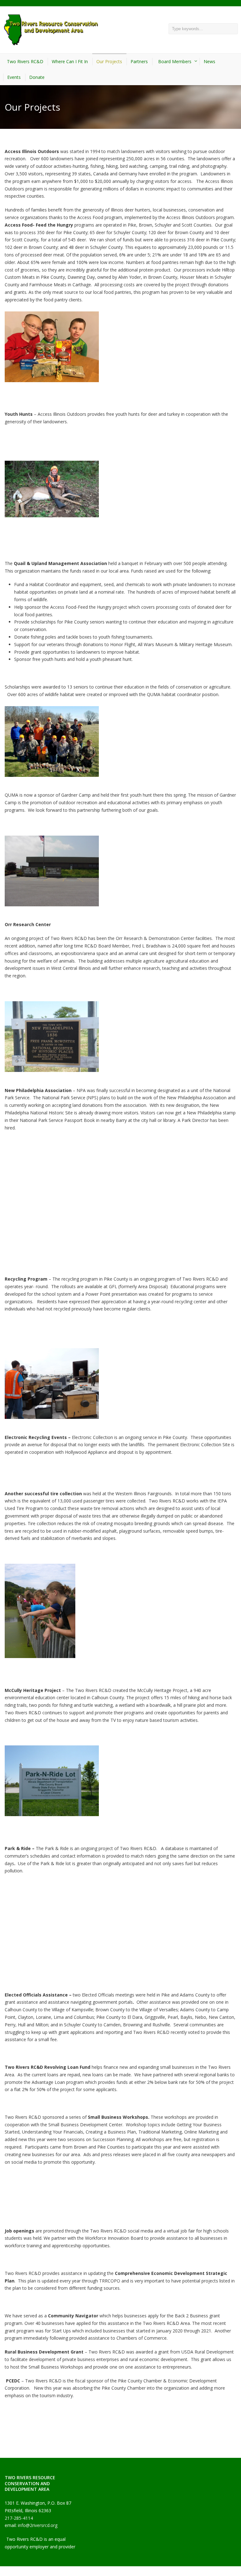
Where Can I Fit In (70, 61)
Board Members (175, 61)
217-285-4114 (19, 2518)
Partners (139, 61)
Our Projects (109, 61)
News (209, 61)
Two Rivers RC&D (25, 61)
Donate (37, 77)
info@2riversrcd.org (38, 2525)
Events (14, 77)
